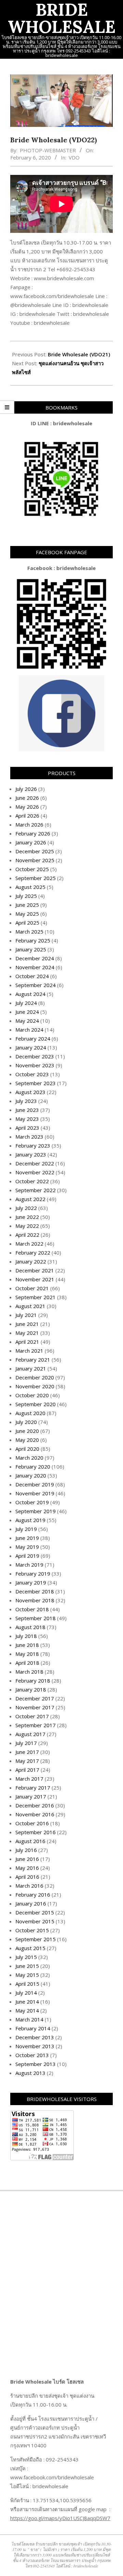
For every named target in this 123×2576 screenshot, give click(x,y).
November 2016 (35, 1814)
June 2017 (27, 1752)
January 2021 (31, 1368)
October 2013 (32, 2055)
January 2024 (31, 1047)
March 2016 (29, 1886)
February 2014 (33, 2028)
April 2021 (27, 1342)
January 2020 (31, 1475)
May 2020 (27, 1440)
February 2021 (33, 1360)
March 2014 (29, 2019)
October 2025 (32, 869)
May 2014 (27, 2010)
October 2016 (32, 1823)
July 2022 (26, 1208)
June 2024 (27, 1012)
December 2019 (35, 1484)
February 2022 (33, 1253)
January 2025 (31, 949)
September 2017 (36, 1725)
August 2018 (30, 1627)
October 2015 (32, 1930)
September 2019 (36, 1511)
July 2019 (26, 1529)
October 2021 (32, 1288)
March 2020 (29, 1458)
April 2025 (27, 923)
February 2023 (33, 1145)
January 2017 (31, 1796)
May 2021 (27, 1333)
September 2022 (36, 1190)
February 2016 (33, 1895)
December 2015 (35, 1912)
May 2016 (27, 1868)
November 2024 (35, 967)
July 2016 (26, 1850)
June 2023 (27, 1110)
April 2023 (27, 1128)
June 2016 (27, 1859)
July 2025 (26, 896)
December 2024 (35, 958)
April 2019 (27, 1556)
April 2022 (27, 1235)
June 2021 (27, 1324)
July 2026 (26, 789)
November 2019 (35, 1493)
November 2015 (35, 1921)
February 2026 (33, 833)
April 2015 (27, 1984)
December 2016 (35, 1805)
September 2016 (36, 1832)
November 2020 (35, 1386)
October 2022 (32, 1181)
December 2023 (35, 1056)
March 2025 (29, 931)
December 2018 (35, 1591)
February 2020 (33, 1467)
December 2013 (35, 2037)
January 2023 (31, 1154)
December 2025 (35, 851)
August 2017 (30, 1734)
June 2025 (27, 905)
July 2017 (26, 1743)
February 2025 (33, 940)
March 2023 (29, 1137)
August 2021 (30, 1306)
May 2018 (27, 1654)
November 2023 (35, 1065)
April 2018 (27, 1663)
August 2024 (30, 994)
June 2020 (27, 1431)
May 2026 (27, 807)
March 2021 (29, 1351)
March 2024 (29, 1030)
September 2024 (36, 985)
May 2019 (27, 1547)
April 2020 (27, 1449)
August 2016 (30, 1841)
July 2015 (26, 1957)
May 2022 (27, 1226)
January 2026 (31, 842)
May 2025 (27, 914)
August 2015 (30, 1948)
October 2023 (32, 1074)
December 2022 (35, 1163)
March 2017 (29, 1779)
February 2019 (33, 1574)
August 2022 (30, 1199)
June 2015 (27, 1966)
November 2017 (35, 1707)
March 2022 (29, 1244)
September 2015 (36, 1939)
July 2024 (26, 1003)
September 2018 (36, 1618)
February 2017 (33, 1788)
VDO (74, 157)
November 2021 (35, 1279)
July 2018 (26, 1636)
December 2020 (35, 1377)
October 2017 (32, 1716)
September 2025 (36, 878)
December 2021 (35, 1270)
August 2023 (30, 1092)
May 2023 (27, 1119)
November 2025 (35, 860)
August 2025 (30, 887)
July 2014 (26, 1993)
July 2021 (26, 1315)
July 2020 (26, 1422)
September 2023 (36, 1083)
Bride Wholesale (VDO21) (79, 354)
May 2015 (27, 1975)
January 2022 (31, 1261)
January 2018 (31, 1689)
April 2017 (27, 1770)
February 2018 (33, 1681)
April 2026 (27, 816)
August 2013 (30, 2073)
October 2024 (32, 976)
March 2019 (29, 1565)
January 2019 (31, 1582)
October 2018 (32, 1609)
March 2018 (29, 1672)
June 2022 (27, 1217)
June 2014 (27, 2002)
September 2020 (36, 1404)
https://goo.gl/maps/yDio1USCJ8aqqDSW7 (60, 2518)
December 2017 (35, 1698)
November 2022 (35, 1172)
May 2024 (27, 1021)
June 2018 (27, 1645)
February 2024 (33, 1038)
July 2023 (26, 1101)
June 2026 (27, 798)
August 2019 (30, 1520)
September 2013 (36, 2064)
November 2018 (35, 1600)
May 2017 (27, 1761)
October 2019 (32, 1502)
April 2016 (27, 1877)
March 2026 (29, 824)
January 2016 (31, 1903)
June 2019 (27, 1538)
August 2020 (30, 1413)
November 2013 (35, 2046)
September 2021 (36, 1297)
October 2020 (32, 1395)
